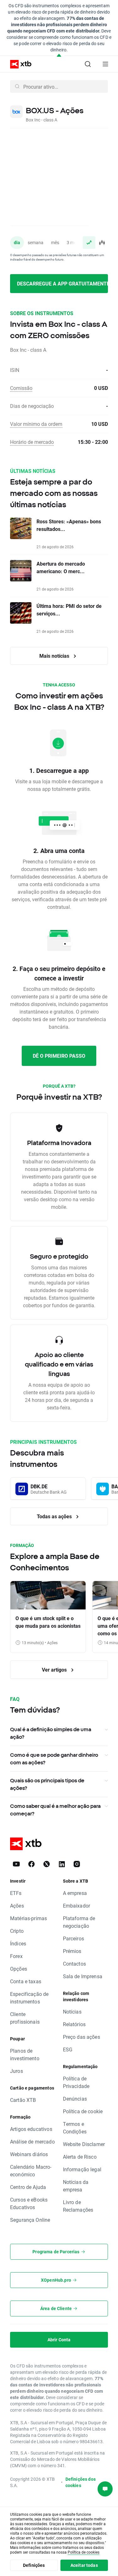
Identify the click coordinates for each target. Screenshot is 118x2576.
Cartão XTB (23, 2100)
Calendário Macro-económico (31, 2170)
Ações (17, 1906)
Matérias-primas (28, 1918)
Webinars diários (29, 2154)
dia (17, 242)
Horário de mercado (32, 442)
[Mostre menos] (59, 56)
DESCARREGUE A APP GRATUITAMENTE (62, 283)
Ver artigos (55, 1670)
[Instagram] (77, 1864)
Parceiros (73, 1938)
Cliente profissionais (25, 2018)
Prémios (72, 1951)
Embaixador (77, 1906)
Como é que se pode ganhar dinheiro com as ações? (54, 1759)
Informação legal (82, 2169)
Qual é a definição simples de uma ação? (51, 1733)
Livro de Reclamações (78, 2206)
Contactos (74, 1964)
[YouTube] (16, 1864)
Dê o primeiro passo (59, 1056)
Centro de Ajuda (28, 2187)
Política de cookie (83, 2111)
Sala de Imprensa (83, 1976)
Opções (19, 1969)
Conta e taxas (26, 1981)
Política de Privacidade (76, 2082)
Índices (18, 1943)
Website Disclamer (84, 2144)
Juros (17, 2071)
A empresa (75, 1893)
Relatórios (74, 2024)
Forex (16, 1956)
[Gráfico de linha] (89, 243)
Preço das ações (81, 2037)
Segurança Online (30, 2220)
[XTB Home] (18, 64)
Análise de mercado (32, 2141)
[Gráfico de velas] (102, 243)
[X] (47, 1864)
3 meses (75, 242)
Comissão (21, 388)
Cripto (17, 1931)
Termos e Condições (75, 2128)
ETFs (16, 1893)
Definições (34, 2565)
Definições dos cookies (81, 2482)
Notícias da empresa (76, 2186)
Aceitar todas (84, 2565)
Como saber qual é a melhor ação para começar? (55, 1810)
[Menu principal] (105, 64)
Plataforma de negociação (79, 1922)
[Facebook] (31, 1864)
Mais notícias (55, 656)
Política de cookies (84, 2552)
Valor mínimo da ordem (36, 424)
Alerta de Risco (80, 2157)
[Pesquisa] (88, 64)
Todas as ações (55, 1516)
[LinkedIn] (62, 1864)
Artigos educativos (31, 2129)
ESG (68, 2049)
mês (55, 242)
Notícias (72, 2011)
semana (36, 242)
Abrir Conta (59, 2340)
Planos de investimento (25, 2054)
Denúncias (75, 2099)
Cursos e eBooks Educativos (29, 2203)
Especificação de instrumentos (29, 1998)
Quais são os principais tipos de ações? (47, 1784)
